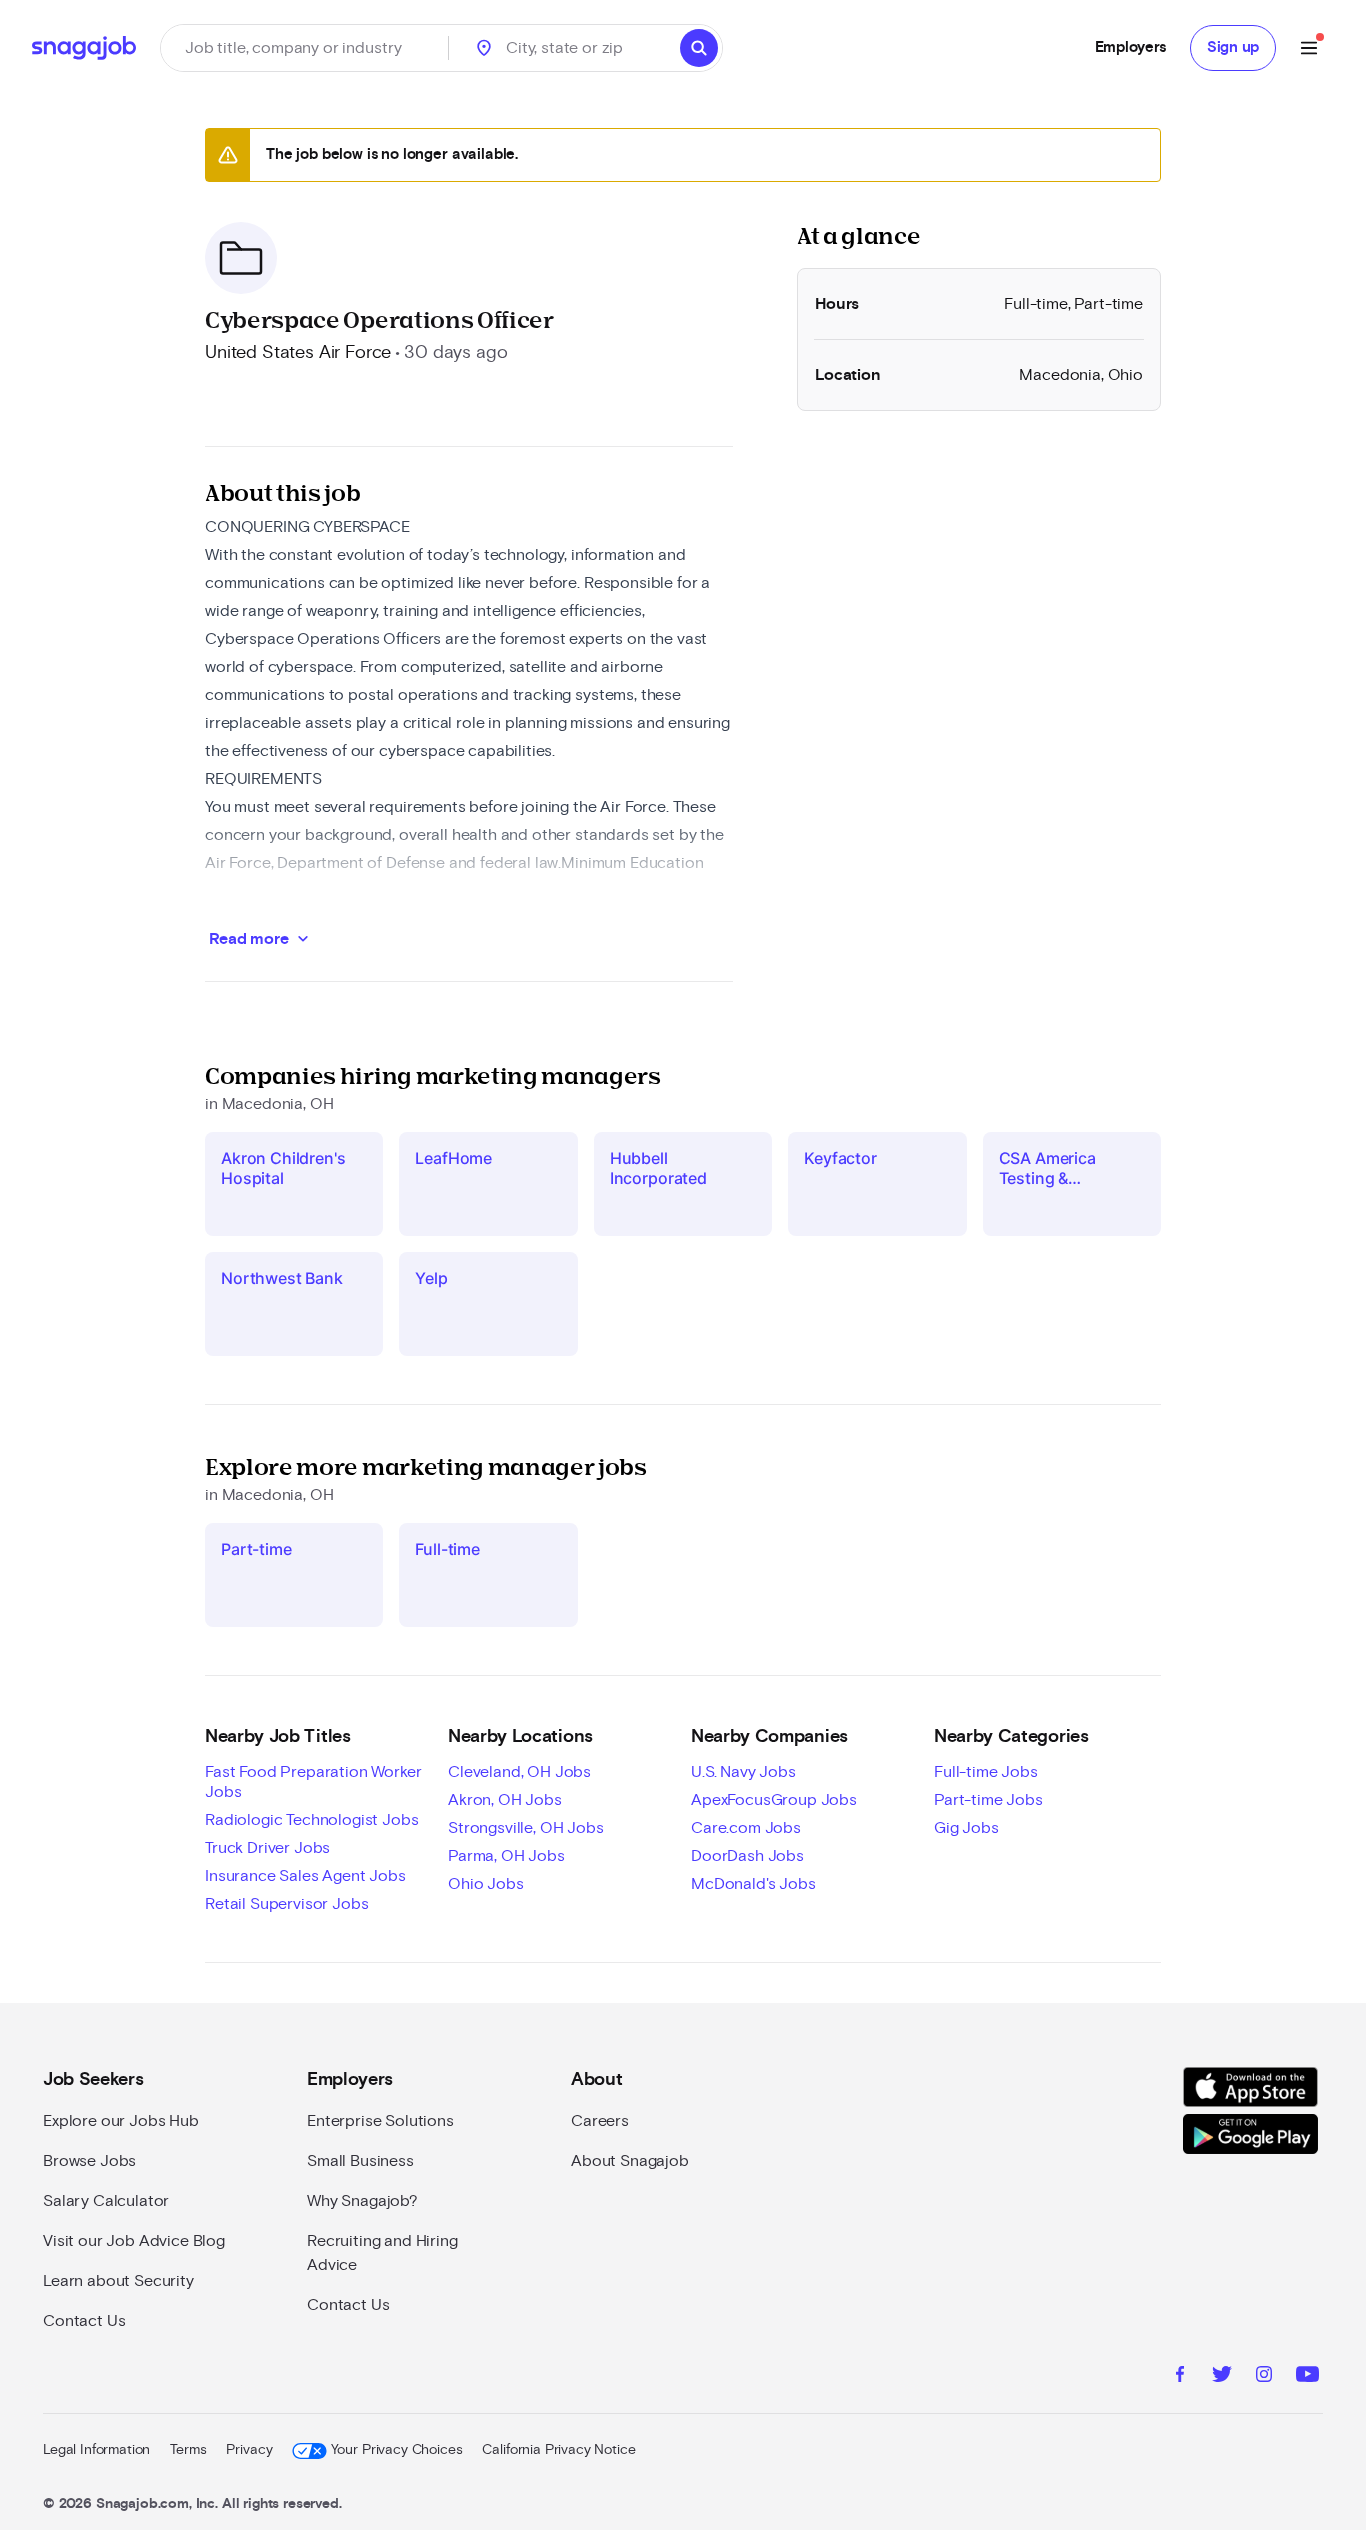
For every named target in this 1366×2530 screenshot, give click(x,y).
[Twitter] (1222, 2377)
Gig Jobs (966, 1828)
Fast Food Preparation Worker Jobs (313, 1782)
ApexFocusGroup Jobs (774, 1800)
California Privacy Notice (558, 2450)
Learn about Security (118, 2281)
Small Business (360, 2161)
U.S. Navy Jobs (743, 1772)
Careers (600, 2121)
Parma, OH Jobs (506, 1856)
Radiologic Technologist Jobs (312, 1820)
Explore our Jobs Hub (121, 2121)
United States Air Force (298, 353)
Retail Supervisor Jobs (286, 1904)
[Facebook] (1180, 2377)
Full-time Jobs (986, 1772)
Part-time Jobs (988, 1800)
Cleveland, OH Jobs (519, 1772)
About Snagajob (630, 2161)
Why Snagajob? (362, 2201)
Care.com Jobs (746, 1828)
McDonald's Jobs (753, 1884)
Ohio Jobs (486, 1884)
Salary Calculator (106, 2201)
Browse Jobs (89, 2161)
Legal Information (96, 2450)
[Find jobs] (699, 48)
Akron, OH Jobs (505, 1800)
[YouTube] (1307, 2377)
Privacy (249, 2450)
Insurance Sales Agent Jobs (305, 1876)
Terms (188, 2450)
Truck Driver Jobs (267, 1848)
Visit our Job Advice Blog (134, 2241)
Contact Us (84, 2321)
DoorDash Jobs (747, 1856)
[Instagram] (1264, 2377)
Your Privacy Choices (396, 2450)
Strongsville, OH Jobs (526, 1828)
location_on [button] (484, 48)
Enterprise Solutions (380, 2121)
